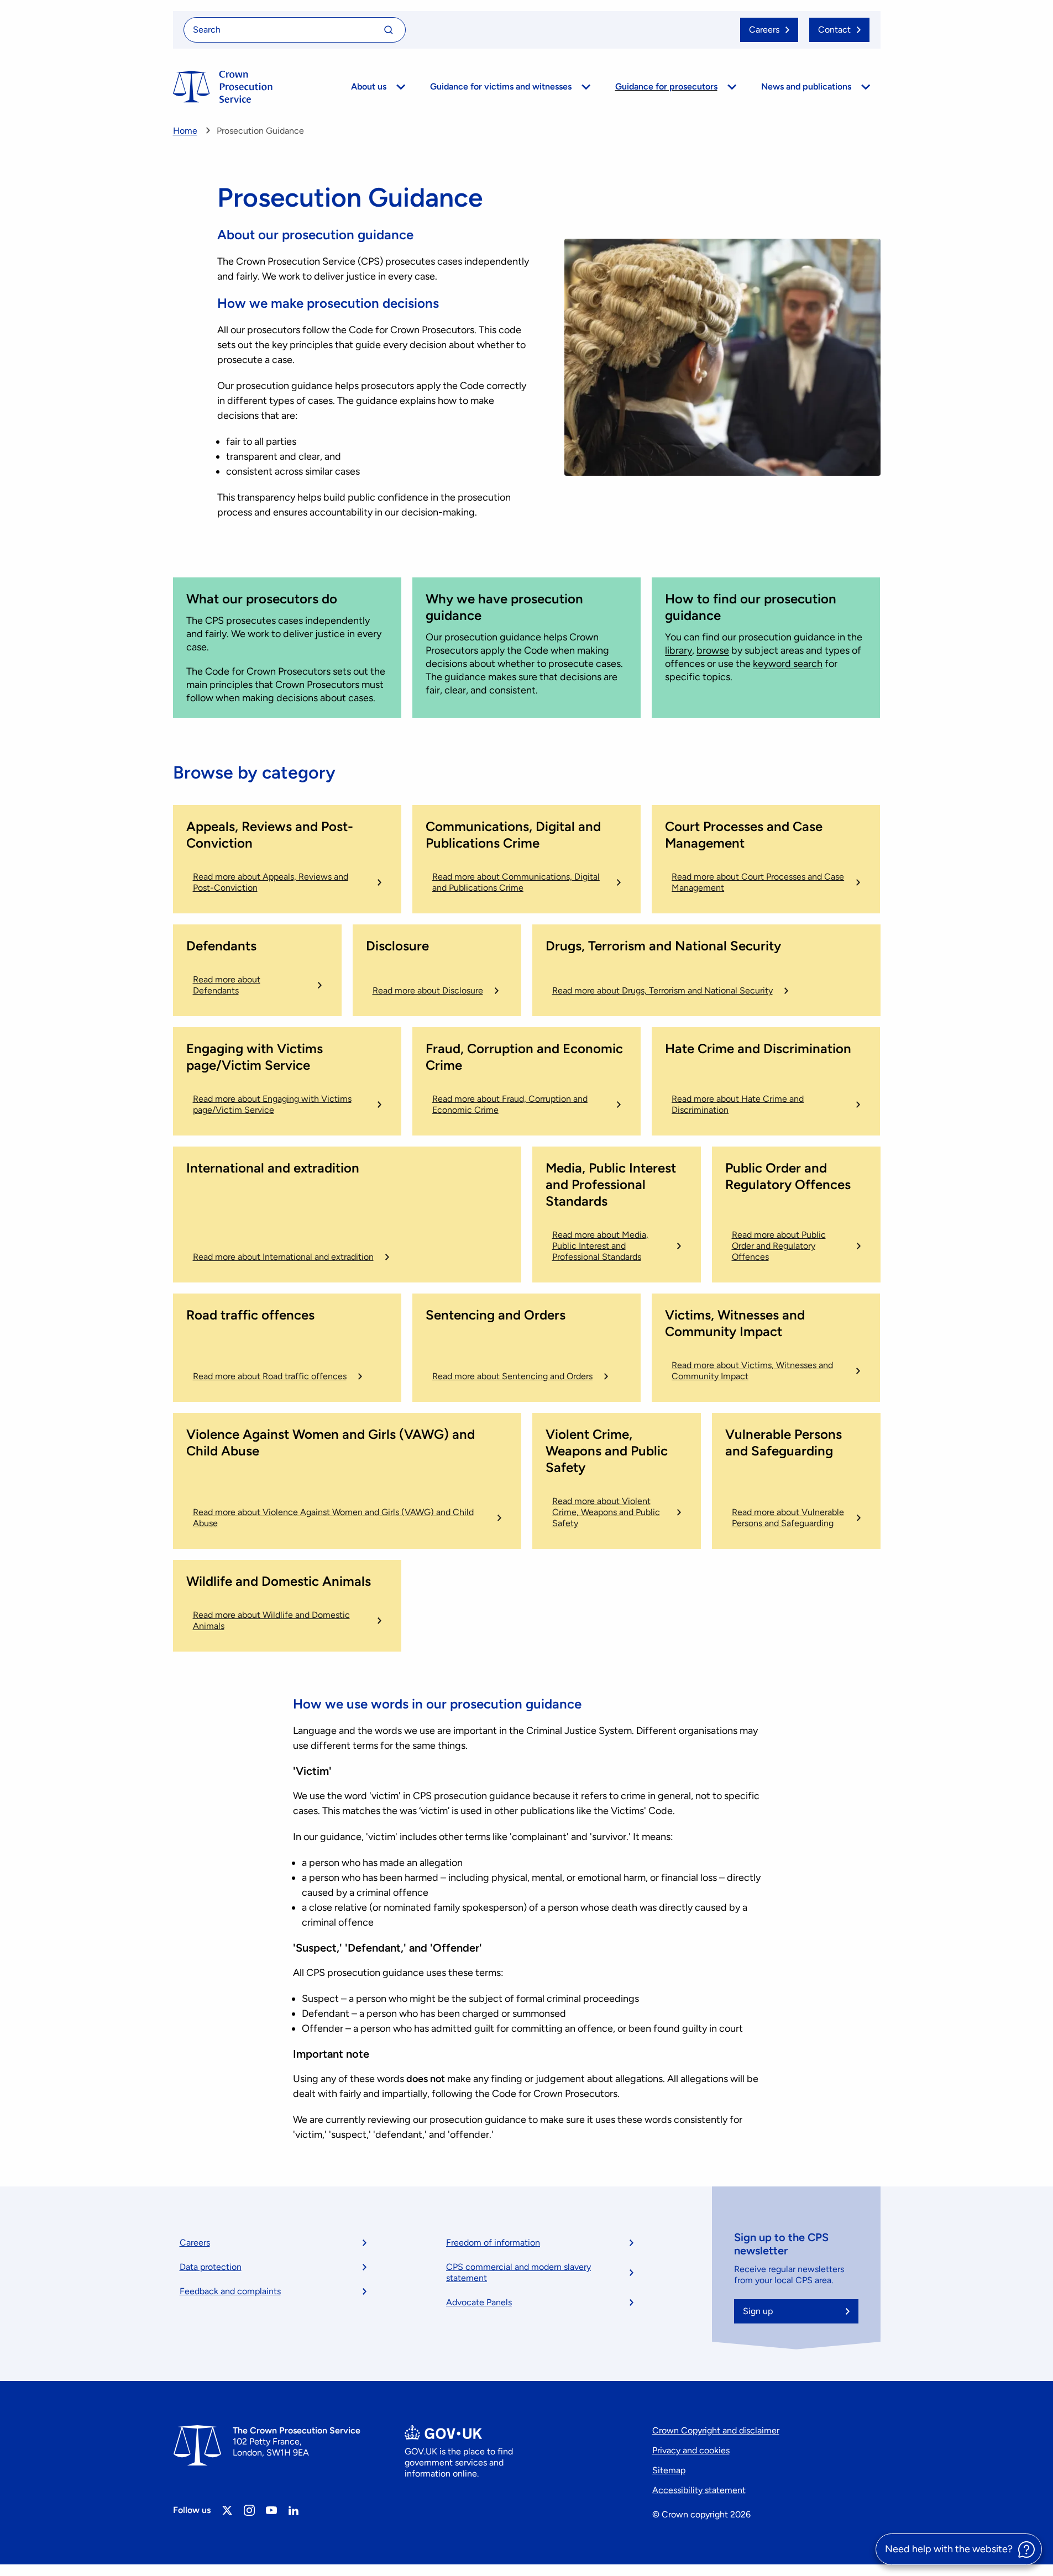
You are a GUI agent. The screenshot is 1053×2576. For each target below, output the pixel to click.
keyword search (788, 664)
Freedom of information (493, 2243)
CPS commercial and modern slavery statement (518, 2272)
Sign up (758, 2311)
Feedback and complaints (230, 2291)
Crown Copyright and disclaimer (716, 2430)
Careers (195, 2243)
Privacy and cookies (691, 2450)
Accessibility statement (699, 2490)
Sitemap (669, 2470)
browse (713, 650)
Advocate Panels (479, 2302)
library (679, 650)
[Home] (223, 87)
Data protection (211, 2267)
